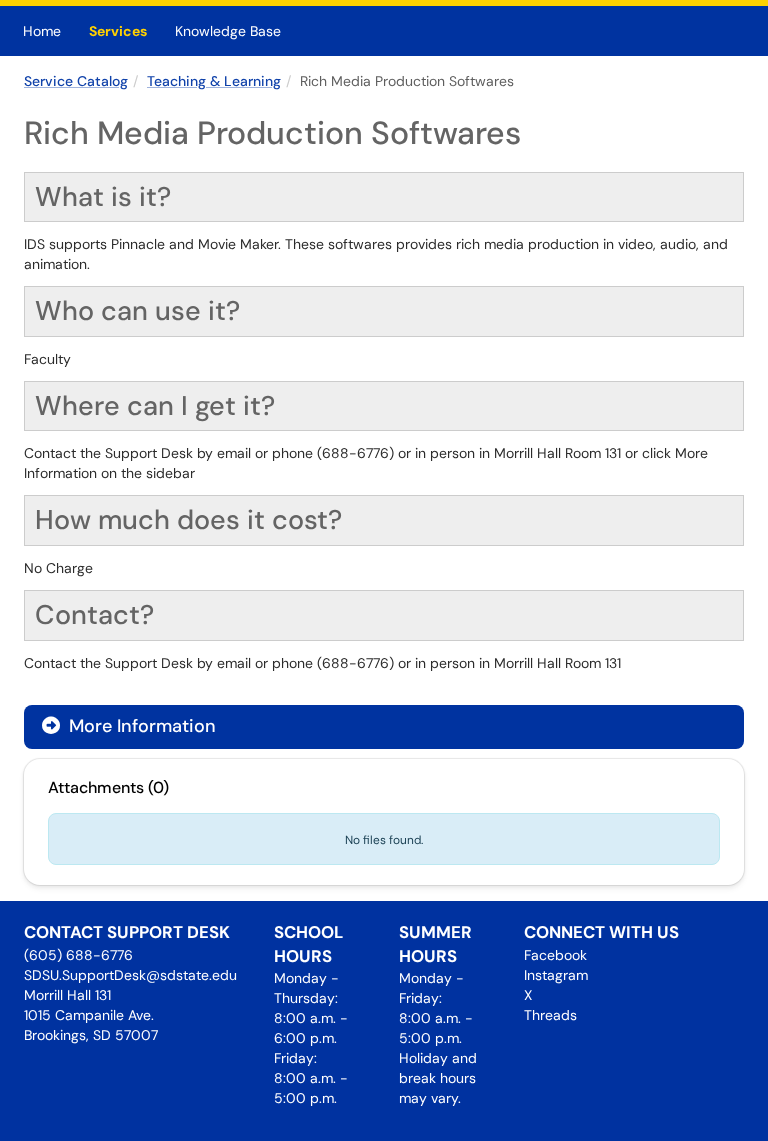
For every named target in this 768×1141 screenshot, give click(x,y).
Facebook (555, 955)
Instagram (556, 975)
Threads (550, 1015)
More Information (140, 726)
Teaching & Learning (214, 81)
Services (118, 31)
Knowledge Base (228, 31)
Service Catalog (76, 81)
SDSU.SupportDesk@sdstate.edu (130, 975)
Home (42, 31)
